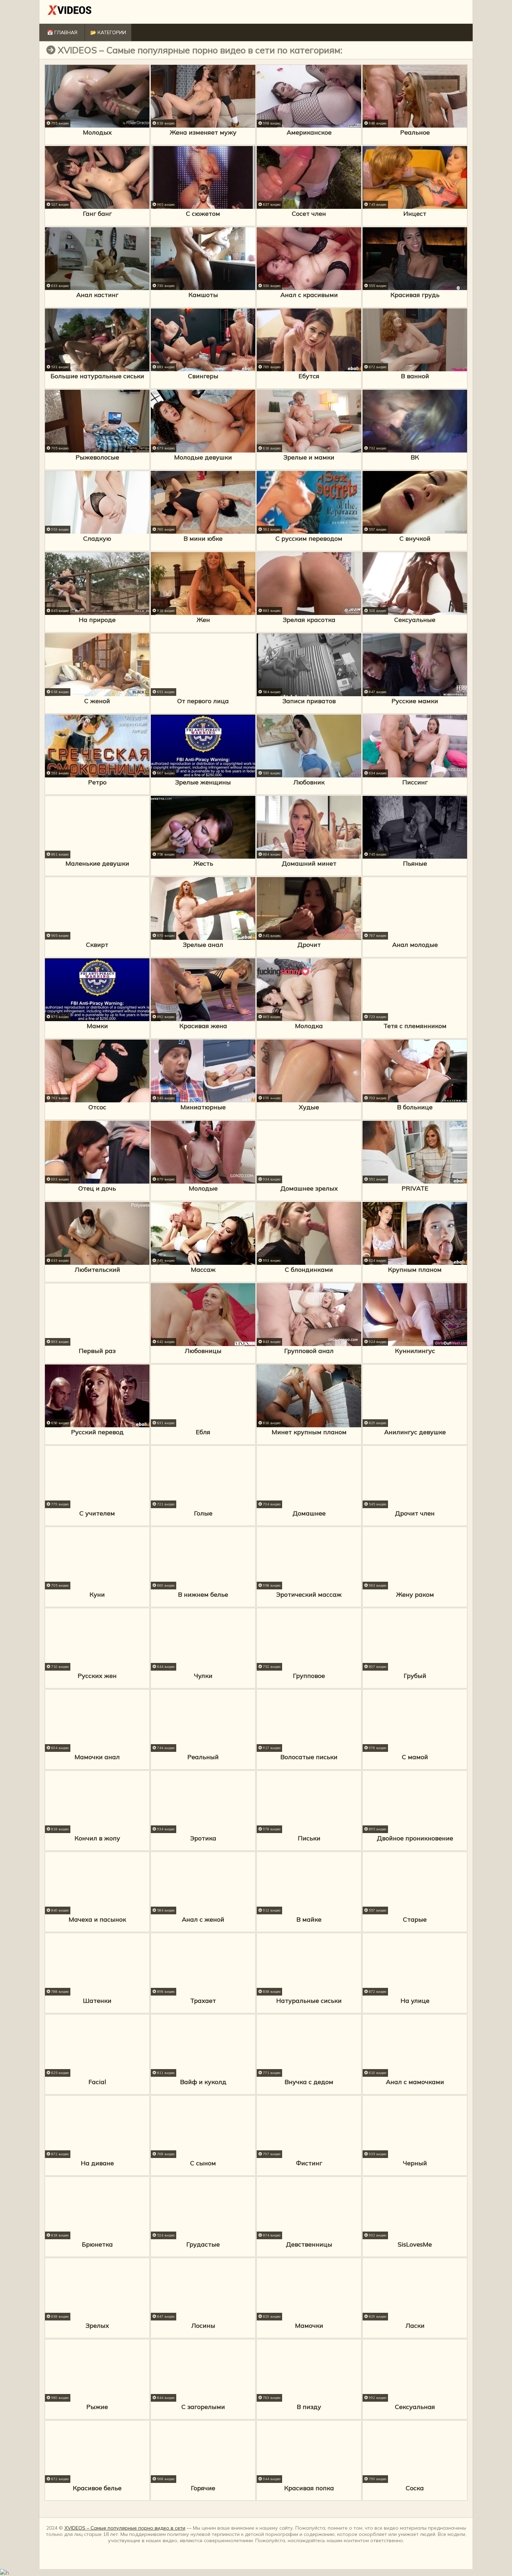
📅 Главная (62, 32)
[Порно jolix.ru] (70, 12)
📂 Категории (108, 32)
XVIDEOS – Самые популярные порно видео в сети (125, 2528)
